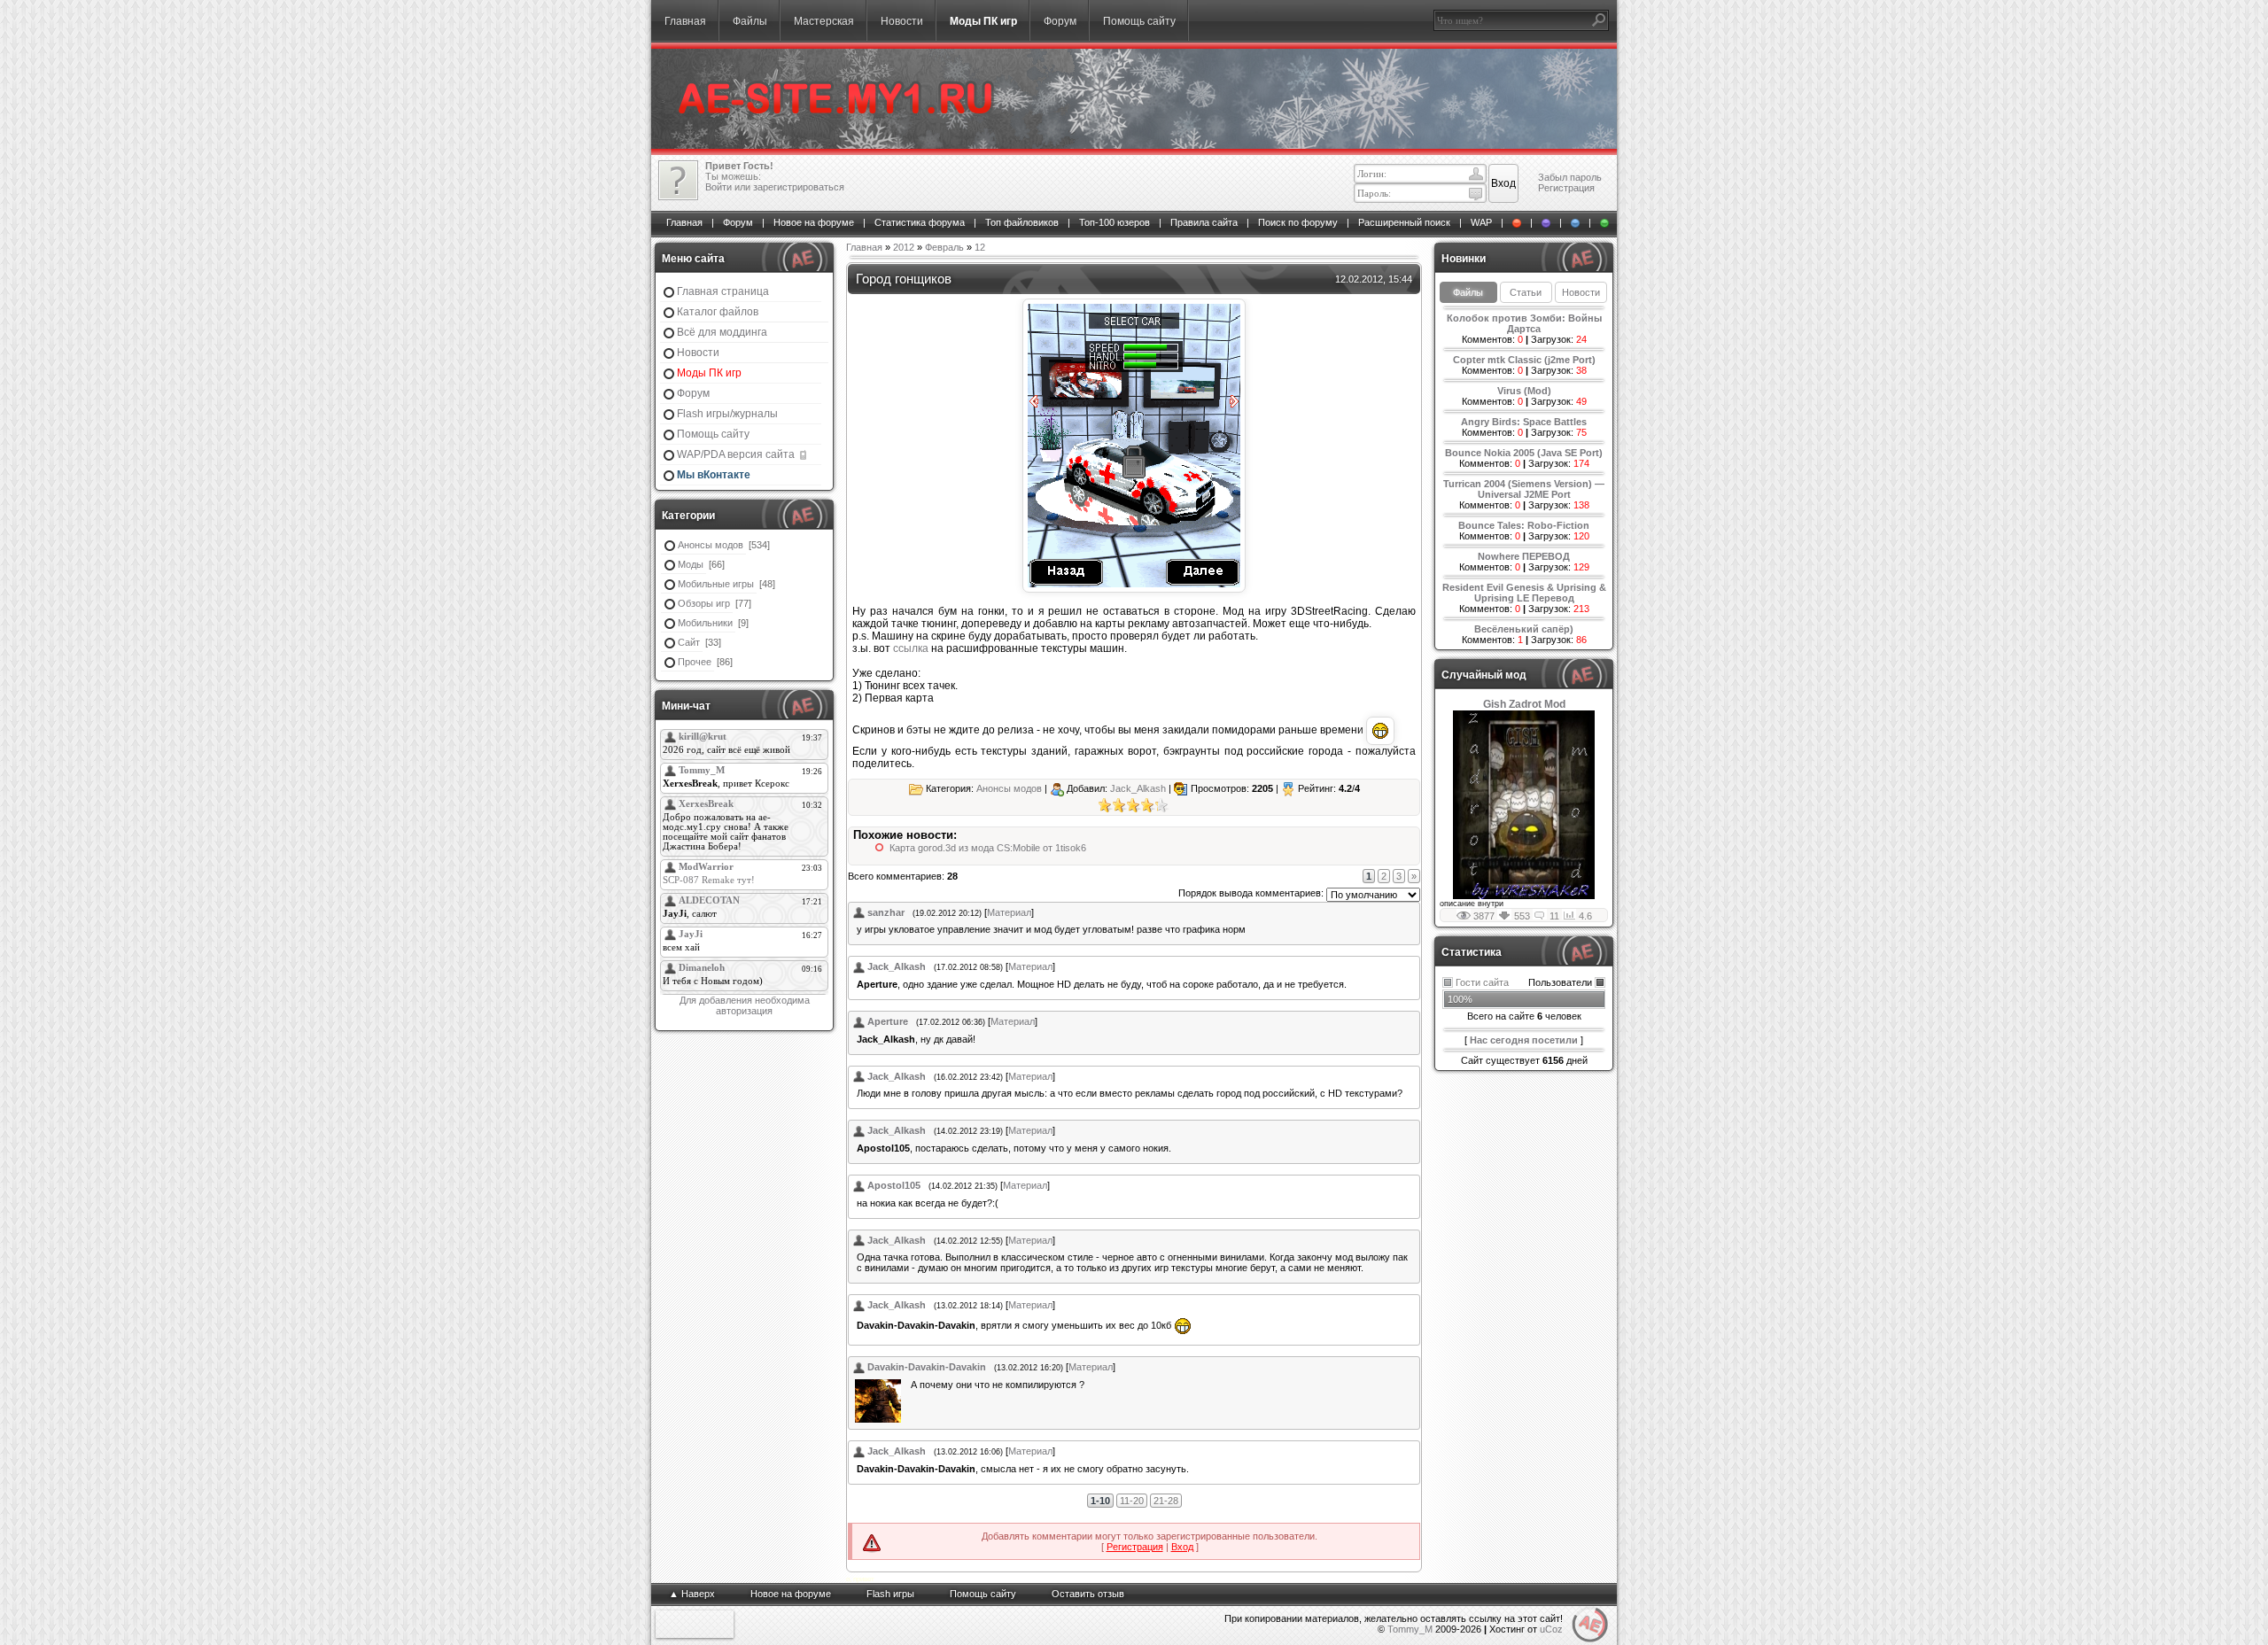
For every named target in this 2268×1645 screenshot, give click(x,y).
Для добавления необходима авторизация (745, 1005)
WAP (1481, 222)
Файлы (750, 21)
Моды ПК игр (983, 21)
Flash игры (890, 1594)
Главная (685, 21)
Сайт (689, 642)
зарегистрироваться (799, 187)
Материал (1009, 912)
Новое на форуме (814, 222)
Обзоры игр (704, 603)
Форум (1060, 21)
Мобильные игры (716, 584)
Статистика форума (920, 222)
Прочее (695, 662)
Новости (902, 21)
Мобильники (705, 623)
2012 (904, 247)
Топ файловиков (1022, 222)
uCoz (1551, 1629)
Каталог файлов (718, 312)
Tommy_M (1410, 1629)
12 (980, 247)
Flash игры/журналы (727, 414)
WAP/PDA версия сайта (737, 454)
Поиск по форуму (1298, 222)
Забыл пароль (1570, 177)
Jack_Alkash (1138, 788)
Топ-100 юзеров (1115, 222)
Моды (691, 564)
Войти (718, 187)
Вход (1182, 1547)
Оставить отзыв (1088, 1594)
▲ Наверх (692, 1594)
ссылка (911, 648)
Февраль (944, 247)
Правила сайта (1204, 222)
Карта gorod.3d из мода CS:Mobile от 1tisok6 (988, 848)
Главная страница (723, 291)
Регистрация (1566, 188)
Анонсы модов (711, 545)
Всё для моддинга (722, 332)
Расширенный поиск (1404, 222)
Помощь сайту (1139, 21)
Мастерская (824, 21)
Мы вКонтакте (714, 475)
